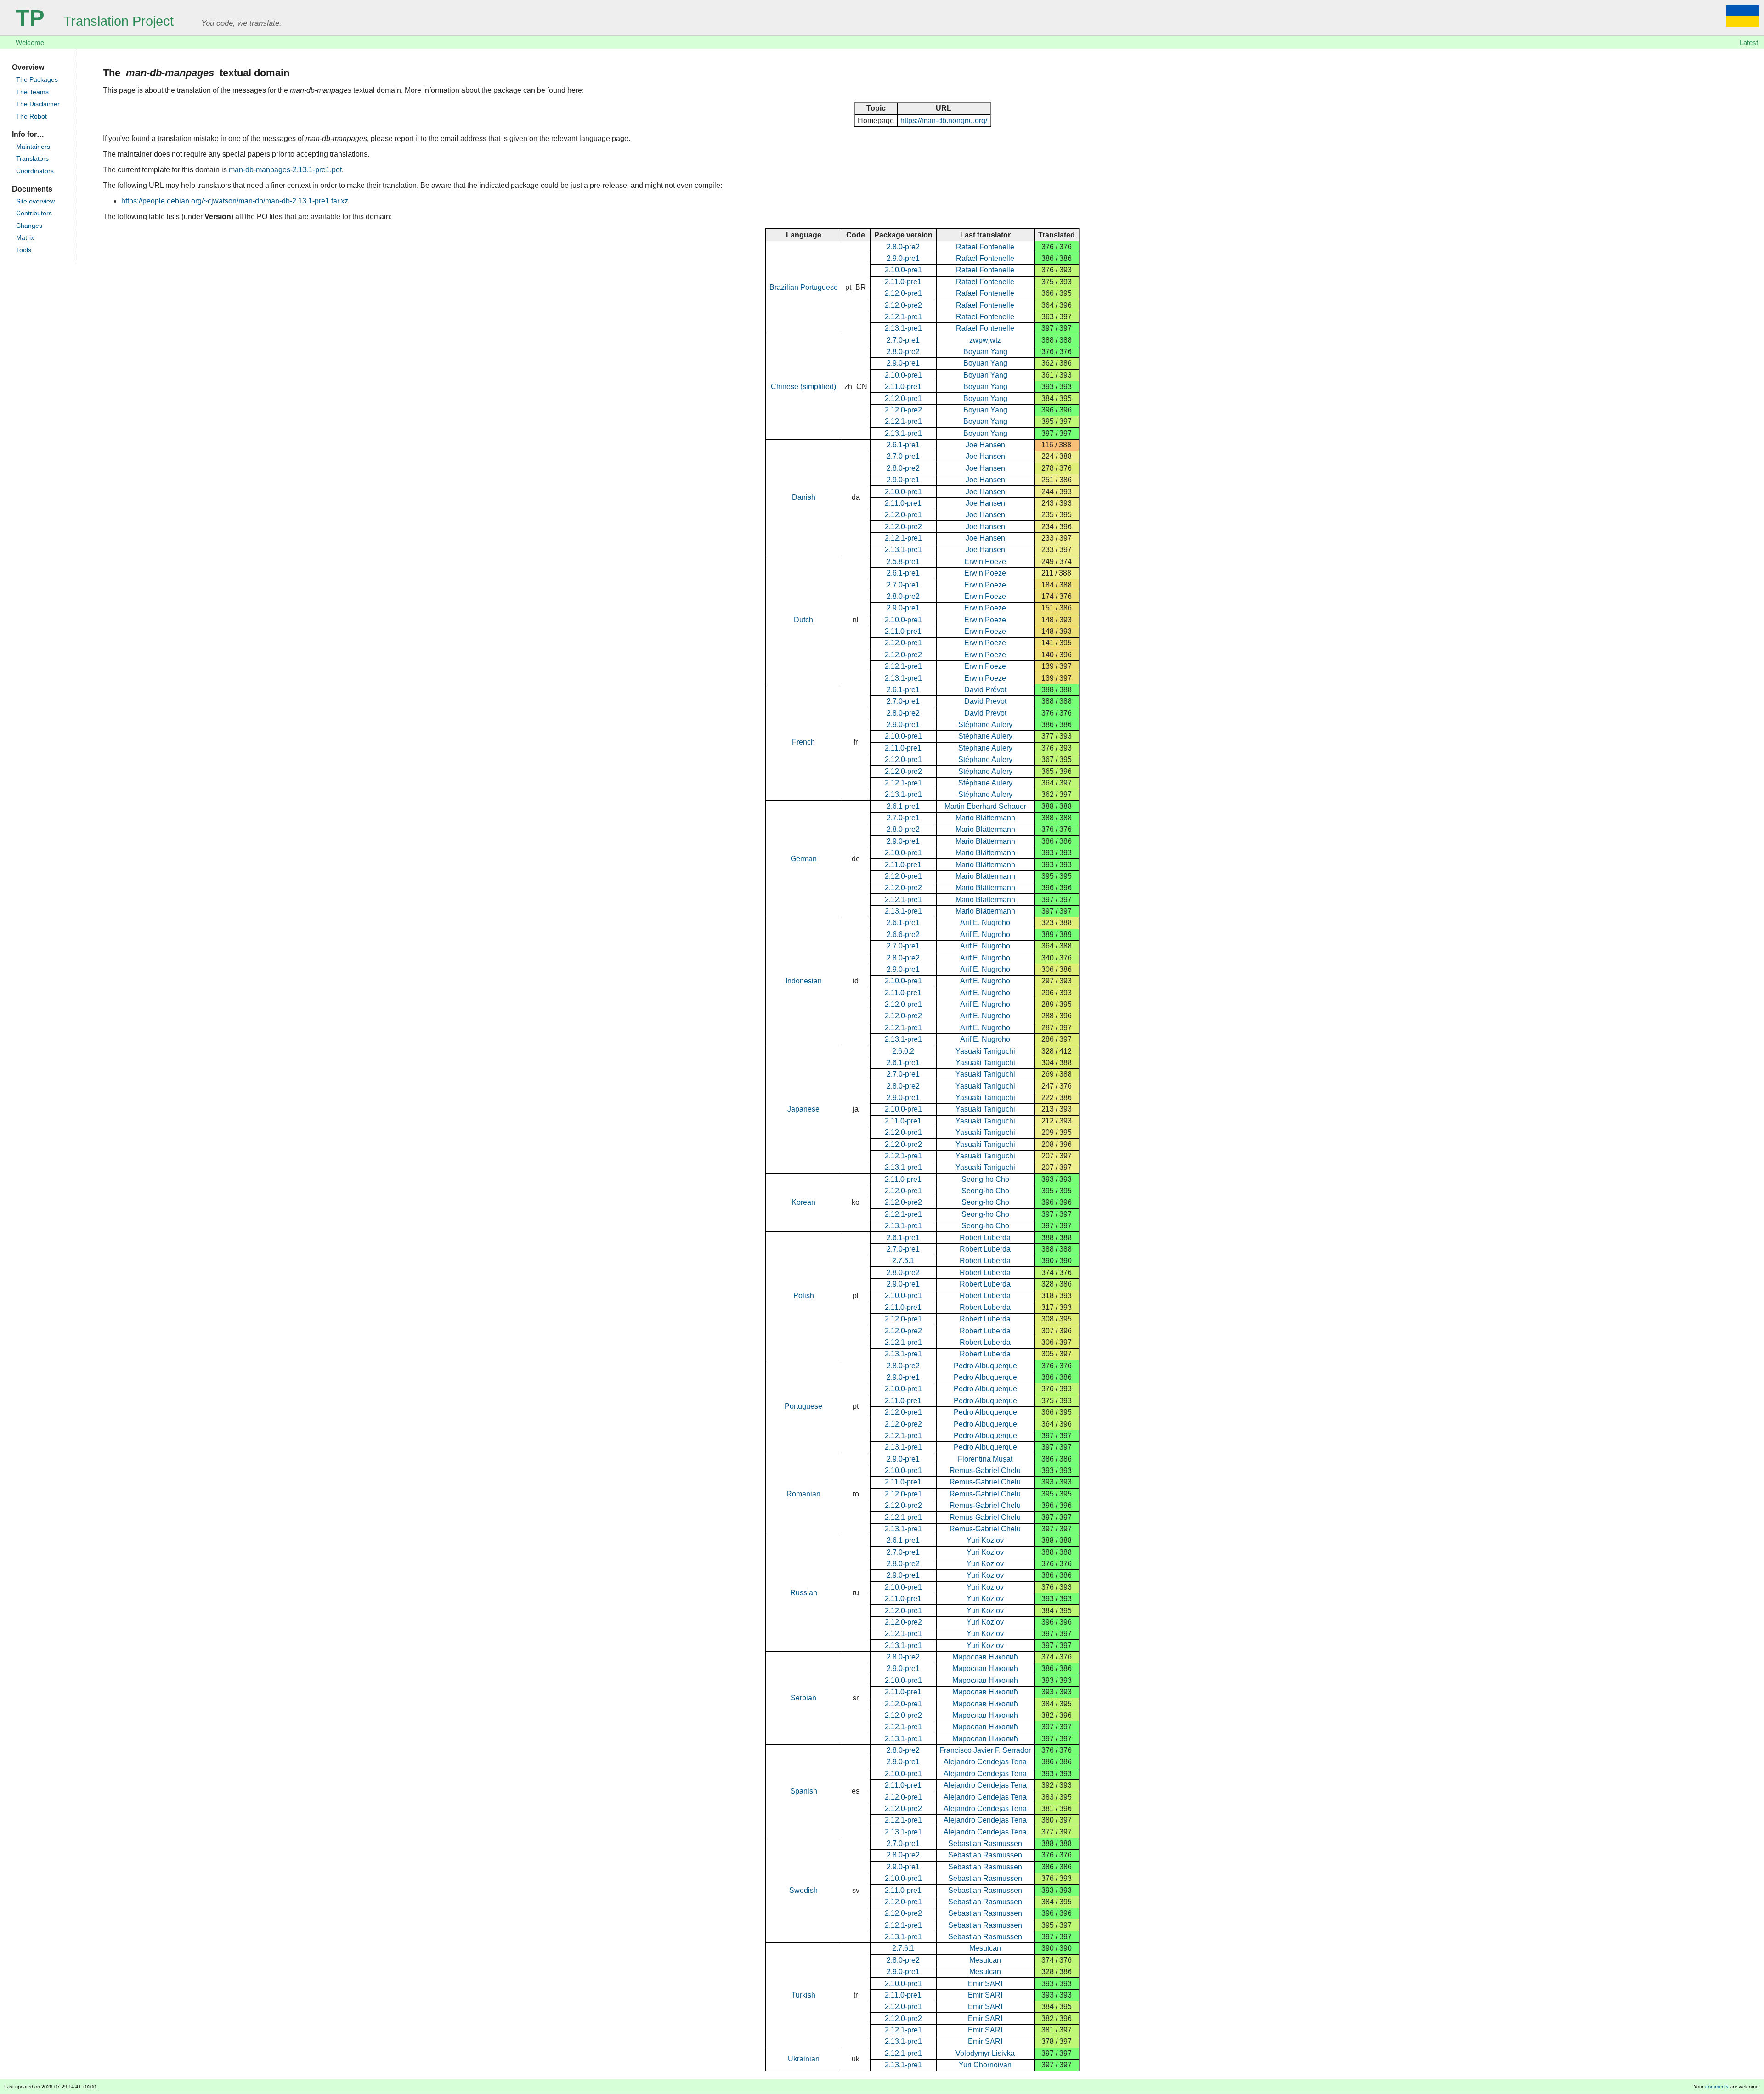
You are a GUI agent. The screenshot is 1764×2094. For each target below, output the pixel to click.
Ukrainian (804, 2059)
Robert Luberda (985, 1238)
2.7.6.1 (903, 1261)
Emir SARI (985, 1984)
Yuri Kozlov (985, 1540)
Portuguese (803, 1406)
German (804, 859)
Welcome (30, 42)
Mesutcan (985, 1948)
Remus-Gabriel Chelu (985, 1470)
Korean (803, 1202)
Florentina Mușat (985, 1459)
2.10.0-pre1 (903, 270)
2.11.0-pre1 (903, 282)
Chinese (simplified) (803, 387)
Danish (804, 497)
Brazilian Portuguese (804, 287)
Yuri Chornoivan (985, 2065)
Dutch (803, 620)
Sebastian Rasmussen (985, 1843)
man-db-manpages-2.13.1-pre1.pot (285, 170)
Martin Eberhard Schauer (985, 806)
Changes (29, 226)
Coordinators (35, 171)
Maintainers (33, 147)
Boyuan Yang (985, 352)
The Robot (31, 116)
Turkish (803, 1995)
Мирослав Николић (985, 1657)
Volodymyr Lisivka (985, 2053)
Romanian (803, 1494)
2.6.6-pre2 (903, 934)
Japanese (803, 1109)
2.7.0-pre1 (903, 340)
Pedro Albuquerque (985, 1366)
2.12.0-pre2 (903, 305)
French (803, 742)
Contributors (34, 213)
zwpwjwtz (985, 340)
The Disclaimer (38, 104)
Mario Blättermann (985, 818)
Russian (804, 1593)
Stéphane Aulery (985, 725)
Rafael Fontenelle (985, 247)
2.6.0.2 (903, 1051)
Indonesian (804, 981)
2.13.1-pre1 (903, 328)
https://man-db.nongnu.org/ (944, 121)
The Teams (32, 92)
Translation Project (95, 21)
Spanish (804, 1791)
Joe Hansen (985, 445)
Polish (804, 1295)
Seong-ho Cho (985, 1179)
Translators (32, 159)
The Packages (37, 80)
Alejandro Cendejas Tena (985, 1762)
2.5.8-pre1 (903, 562)
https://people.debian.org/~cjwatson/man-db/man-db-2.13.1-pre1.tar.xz (235, 201)
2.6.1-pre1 (903, 445)
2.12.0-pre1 (903, 293)
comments (1717, 2087)
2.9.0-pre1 (903, 258)
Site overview (35, 201)
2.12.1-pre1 (903, 317)
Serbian (803, 1698)
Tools (24, 250)
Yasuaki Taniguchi (985, 1051)
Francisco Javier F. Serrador (985, 1750)
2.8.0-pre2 (903, 247)
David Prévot (985, 690)
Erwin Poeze (985, 562)
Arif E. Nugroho (985, 923)
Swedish (803, 1890)
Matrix (25, 238)
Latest (1749, 42)
